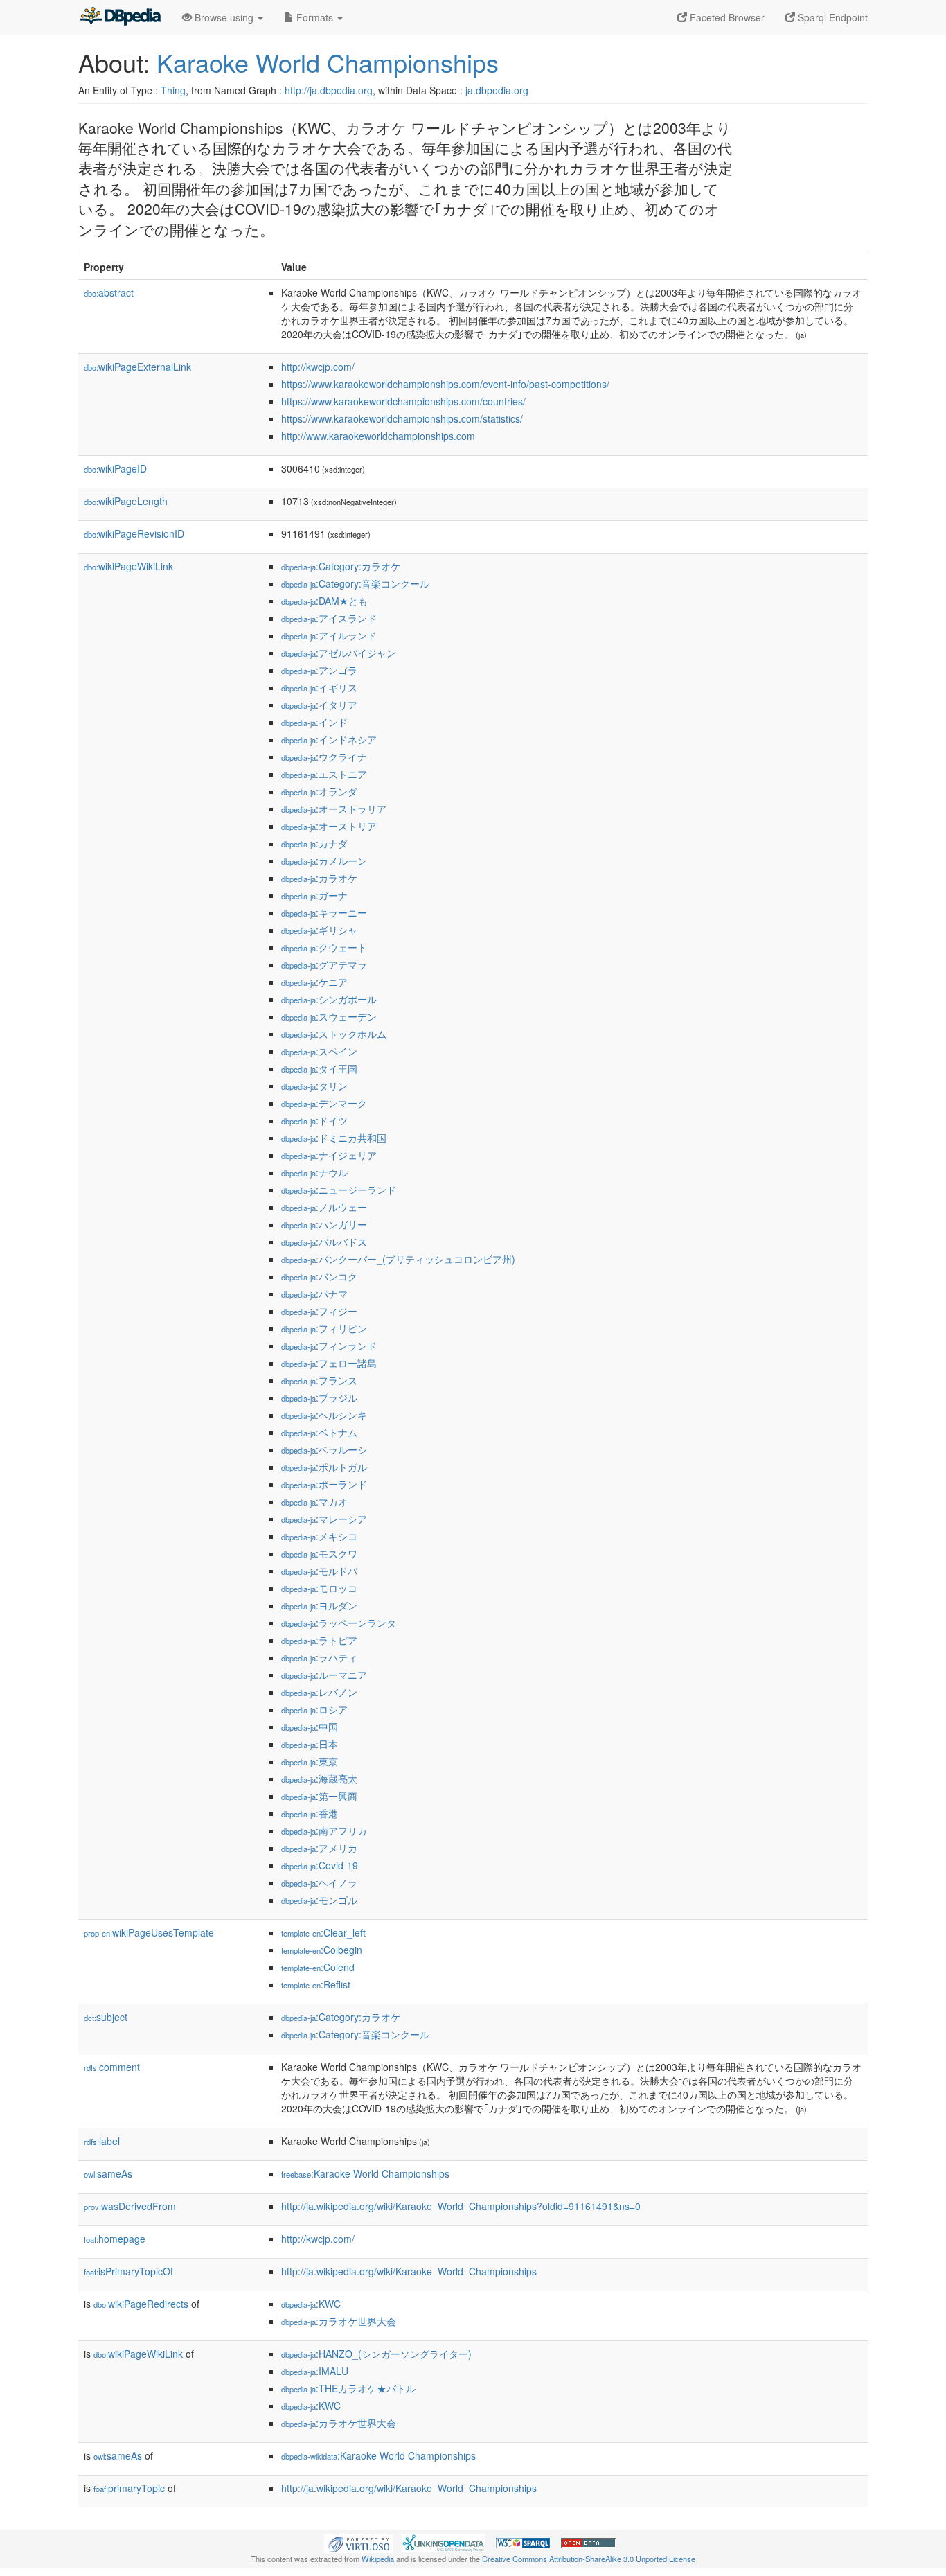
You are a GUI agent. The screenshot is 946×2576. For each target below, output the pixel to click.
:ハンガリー (324, 1224)
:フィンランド (329, 1346)
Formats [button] (315, 17)
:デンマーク (324, 1103)
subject (106, 2017)
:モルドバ (319, 1571)
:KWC (311, 2304)
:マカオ (314, 1501)
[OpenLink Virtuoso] (359, 2542)
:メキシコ (319, 1536)
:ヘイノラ (319, 1882)
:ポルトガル (324, 1467)
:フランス (319, 1380)
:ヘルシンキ (324, 1415)
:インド (314, 722)
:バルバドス (324, 1242)
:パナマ (314, 1294)
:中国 (310, 1727)
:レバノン (319, 1692)
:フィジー (319, 1311)
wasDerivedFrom (130, 2206)
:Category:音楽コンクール (355, 583)
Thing (173, 90)
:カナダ (314, 843)
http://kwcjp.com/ (318, 367)
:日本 (310, 1744)
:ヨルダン (319, 1605)
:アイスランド (329, 618)
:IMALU (315, 2371)
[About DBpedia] (120, 17)
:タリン (314, 1086)
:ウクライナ (324, 757)
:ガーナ (314, 895)
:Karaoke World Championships (365, 2173)
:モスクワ (319, 1553)
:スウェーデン (329, 1016)
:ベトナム (319, 1432)
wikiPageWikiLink (128, 566)
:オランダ (319, 791)
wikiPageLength (126, 501)
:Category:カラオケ (341, 566)
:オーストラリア (334, 809)
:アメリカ (319, 1848)
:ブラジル (319, 1397)
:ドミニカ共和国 (334, 1138)
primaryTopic (129, 2488)
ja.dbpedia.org (497, 90)
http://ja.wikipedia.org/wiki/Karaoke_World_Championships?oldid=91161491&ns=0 (461, 2206)
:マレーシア (324, 1519)
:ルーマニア (324, 1675)
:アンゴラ (319, 670)
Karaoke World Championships (328, 62)
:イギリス (319, 687)
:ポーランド (324, 1484)
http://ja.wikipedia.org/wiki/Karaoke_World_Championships (409, 2271)
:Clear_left (323, 1932)
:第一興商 (319, 1796)
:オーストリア (329, 826)
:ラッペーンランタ (339, 1623)
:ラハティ (319, 1657)
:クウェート (324, 947)
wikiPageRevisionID (134, 533)
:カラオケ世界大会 (339, 2321)
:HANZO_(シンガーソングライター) (376, 2354)
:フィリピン (324, 1328)
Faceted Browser (726, 17)
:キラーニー (324, 912)
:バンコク (319, 1276)
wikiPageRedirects (141, 2304)
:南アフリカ (324, 1830)
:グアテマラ (324, 964)
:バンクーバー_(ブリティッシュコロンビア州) (398, 1259)
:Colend (318, 1967)
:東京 (310, 1761)
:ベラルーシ (324, 1449)
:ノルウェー (324, 1207)
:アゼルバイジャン (339, 653)
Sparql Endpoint (831, 17)
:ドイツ (314, 1120)
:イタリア (319, 705)
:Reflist (316, 1984)
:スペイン (319, 1051)
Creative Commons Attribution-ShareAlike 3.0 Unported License (589, 2559)
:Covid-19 (320, 1865)
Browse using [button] (224, 17)
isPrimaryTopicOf (128, 2271)
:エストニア (324, 774)
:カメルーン (324, 861)
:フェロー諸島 (329, 1363)
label (102, 2141)
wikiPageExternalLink (137, 367)
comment (112, 2067)
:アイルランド (329, 635)
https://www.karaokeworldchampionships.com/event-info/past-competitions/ (445, 384)
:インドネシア (329, 739)
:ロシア (314, 1709)
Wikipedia (378, 2559)
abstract (109, 292)
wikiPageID (115, 468)
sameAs (108, 2173)
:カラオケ (319, 878)
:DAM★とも (324, 601)
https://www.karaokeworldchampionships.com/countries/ (403, 401)
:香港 (310, 1813)
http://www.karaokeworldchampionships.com (378, 436)
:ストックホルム (334, 1034)
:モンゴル (319, 1900)
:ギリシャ (319, 930)
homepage (115, 2239)
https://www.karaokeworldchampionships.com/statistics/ (402, 418)
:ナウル (314, 1172)
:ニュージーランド (339, 1190)
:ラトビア (319, 1640)
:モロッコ (319, 1588)
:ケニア (314, 982)
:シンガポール (329, 999)
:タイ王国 (319, 1068)
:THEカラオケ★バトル (348, 2388)
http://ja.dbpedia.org (329, 90)
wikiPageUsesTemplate (149, 1932)
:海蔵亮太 (319, 1779)
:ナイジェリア (329, 1155)
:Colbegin (322, 1950)
